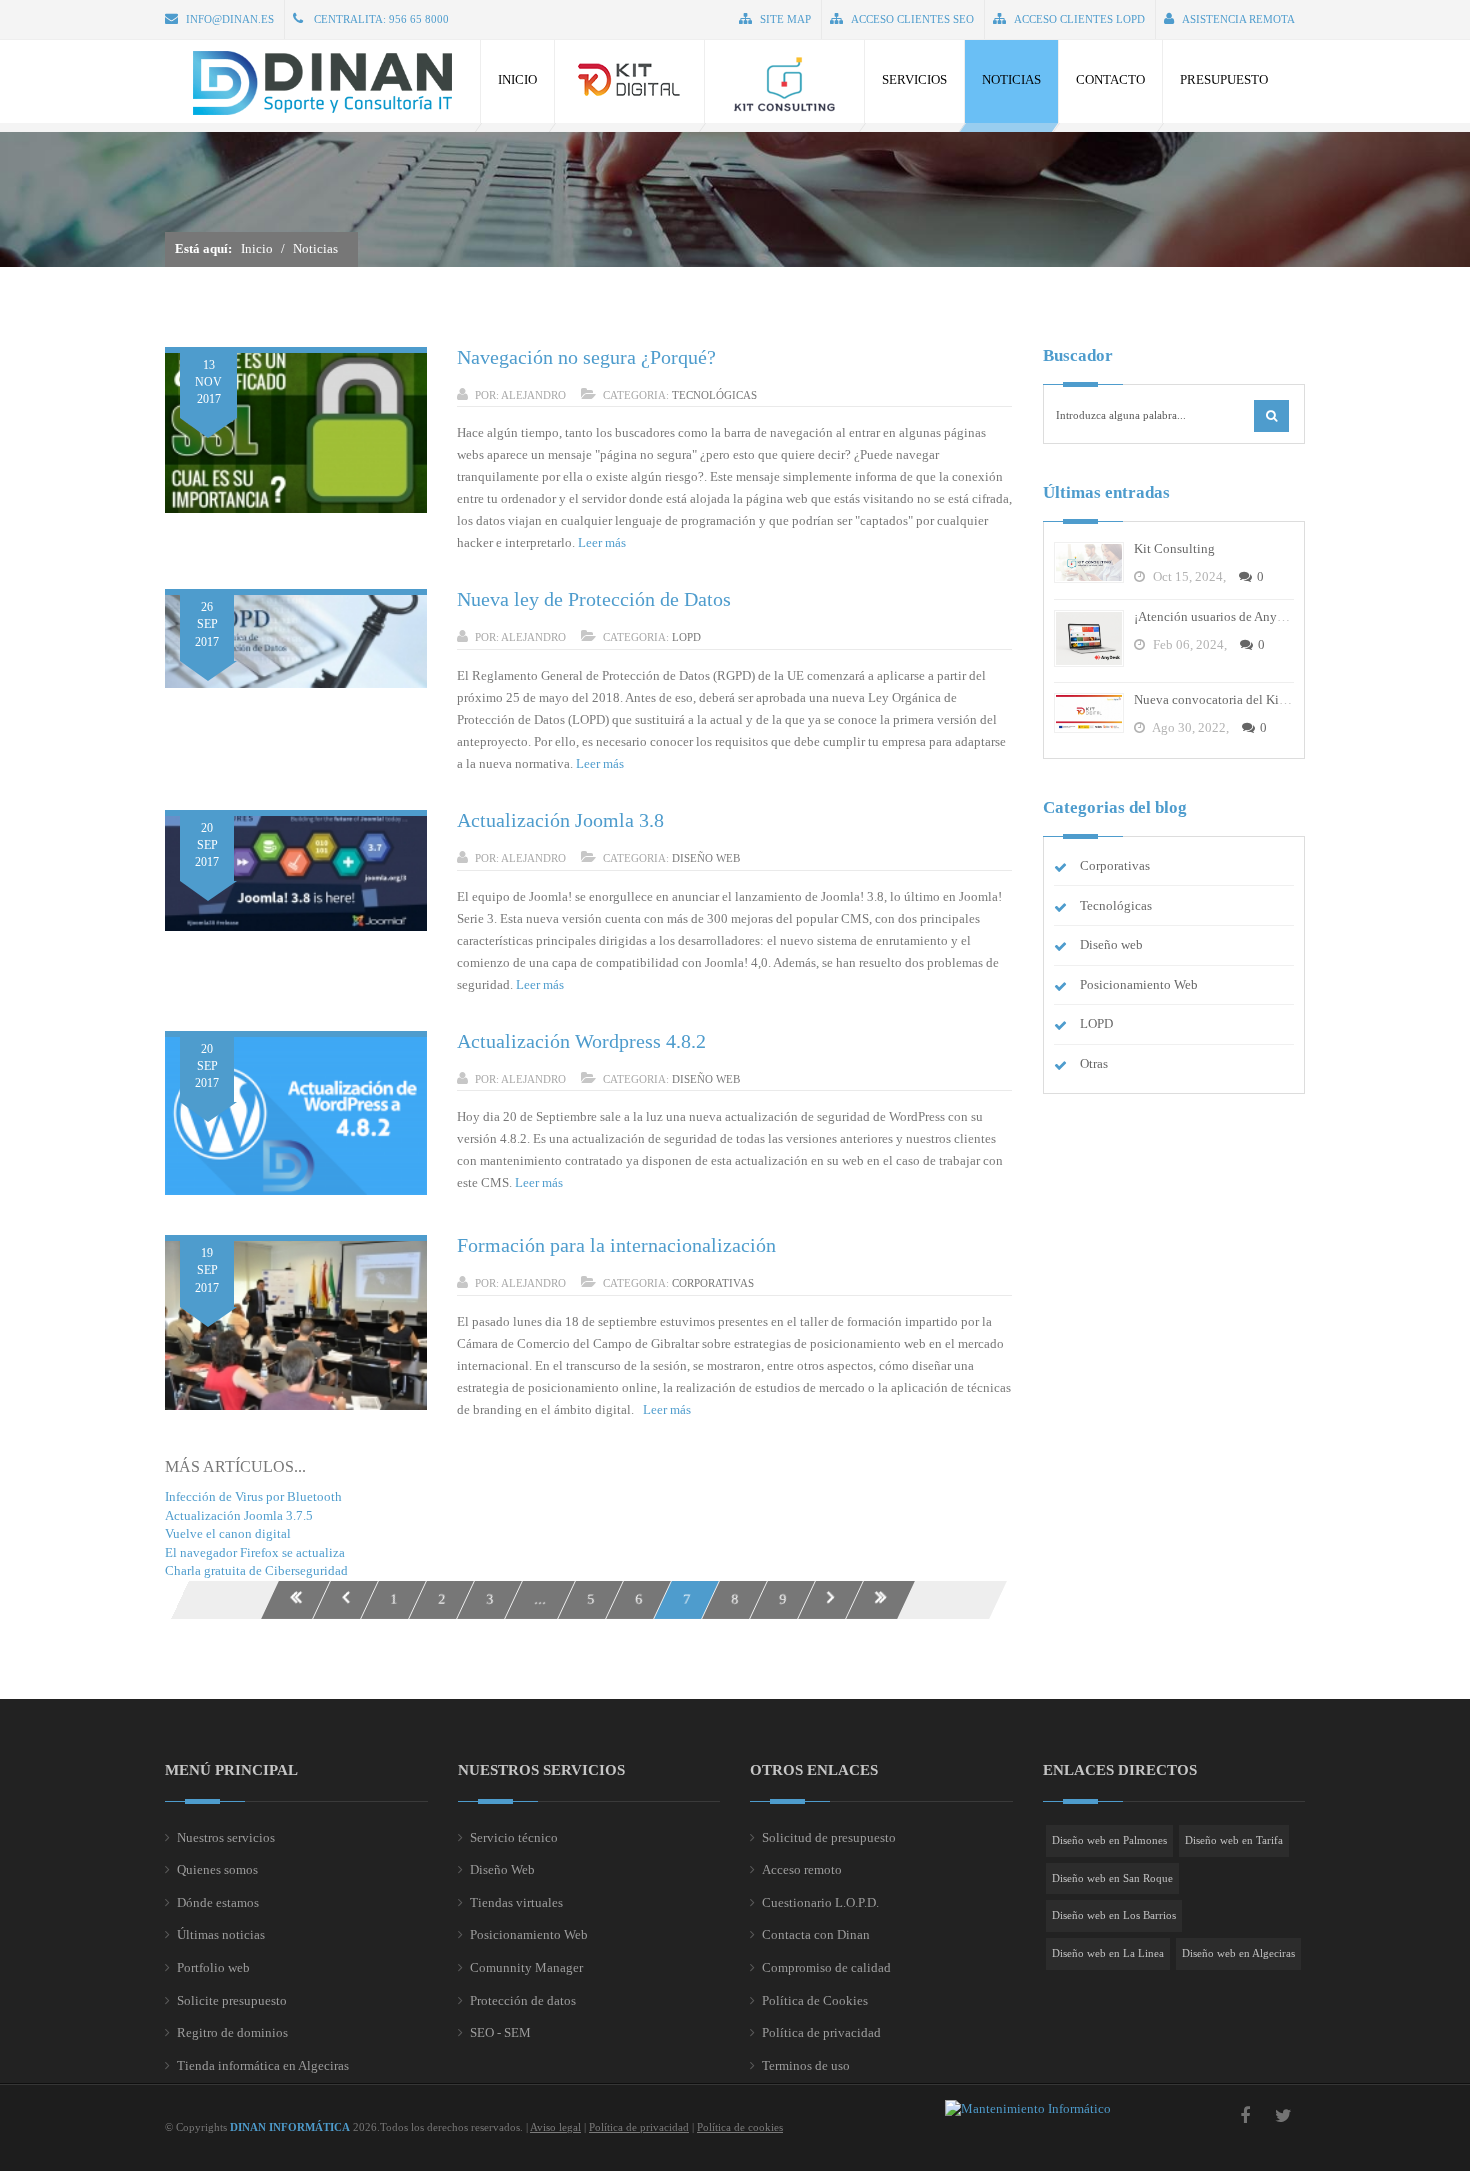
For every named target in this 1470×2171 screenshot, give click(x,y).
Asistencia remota (1238, 19)
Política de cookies (740, 2127)
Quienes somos (217, 1869)
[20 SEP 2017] (296, 926)
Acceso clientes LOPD (1079, 19)
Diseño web (706, 858)
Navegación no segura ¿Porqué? (586, 357)
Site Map (785, 19)
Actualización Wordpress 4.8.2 (581, 1041)
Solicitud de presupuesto (829, 1837)
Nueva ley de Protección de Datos (594, 599)
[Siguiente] (830, 1600)
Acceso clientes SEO (912, 19)
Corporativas (713, 1283)
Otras (1094, 1063)
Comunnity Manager (526, 1967)
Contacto (1110, 79)
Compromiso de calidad (826, 1967)
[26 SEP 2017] (296, 683)
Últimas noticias (221, 1934)
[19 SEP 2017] (296, 1405)
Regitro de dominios (232, 2032)
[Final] (880, 1600)
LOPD (686, 637)
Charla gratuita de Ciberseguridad (256, 1570)
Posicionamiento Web (1139, 984)
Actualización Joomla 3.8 (560, 820)
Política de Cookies (815, 2000)
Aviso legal (555, 2127)
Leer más (602, 542)
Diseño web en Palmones (1109, 1840)
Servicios (914, 79)
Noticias (1011, 79)
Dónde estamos (218, 1902)
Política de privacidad (821, 2032)
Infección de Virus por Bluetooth (253, 1496)
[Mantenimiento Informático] (1028, 2108)
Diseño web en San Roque (1112, 1878)
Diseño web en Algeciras (1238, 1953)
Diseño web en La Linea (1108, 1953)
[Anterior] (345, 1600)
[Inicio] (295, 1600)
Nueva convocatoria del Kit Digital (1229, 699)
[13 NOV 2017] (296, 508)
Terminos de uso (806, 2065)
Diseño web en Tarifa (1234, 1840)
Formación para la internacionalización (616, 1245)
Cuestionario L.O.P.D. (820, 1902)
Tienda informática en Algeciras (263, 2065)
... (540, 1599)
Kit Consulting (1174, 548)
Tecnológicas (714, 395)
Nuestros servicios (226, 1837)
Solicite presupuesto (232, 2000)
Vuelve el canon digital (228, 1533)
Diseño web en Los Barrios (1114, 1915)
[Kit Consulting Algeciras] (784, 81)
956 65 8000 (419, 19)
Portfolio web (213, 1967)
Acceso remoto (802, 1869)
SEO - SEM (500, 2032)
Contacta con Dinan (816, 1934)
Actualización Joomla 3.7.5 (239, 1515)
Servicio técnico (514, 1837)
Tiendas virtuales (516, 1902)
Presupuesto (1224, 79)
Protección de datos (523, 2000)
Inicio (517, 79)
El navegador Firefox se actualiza (255, 1552)
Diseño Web (502, 1869)
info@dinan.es (230, 19)
